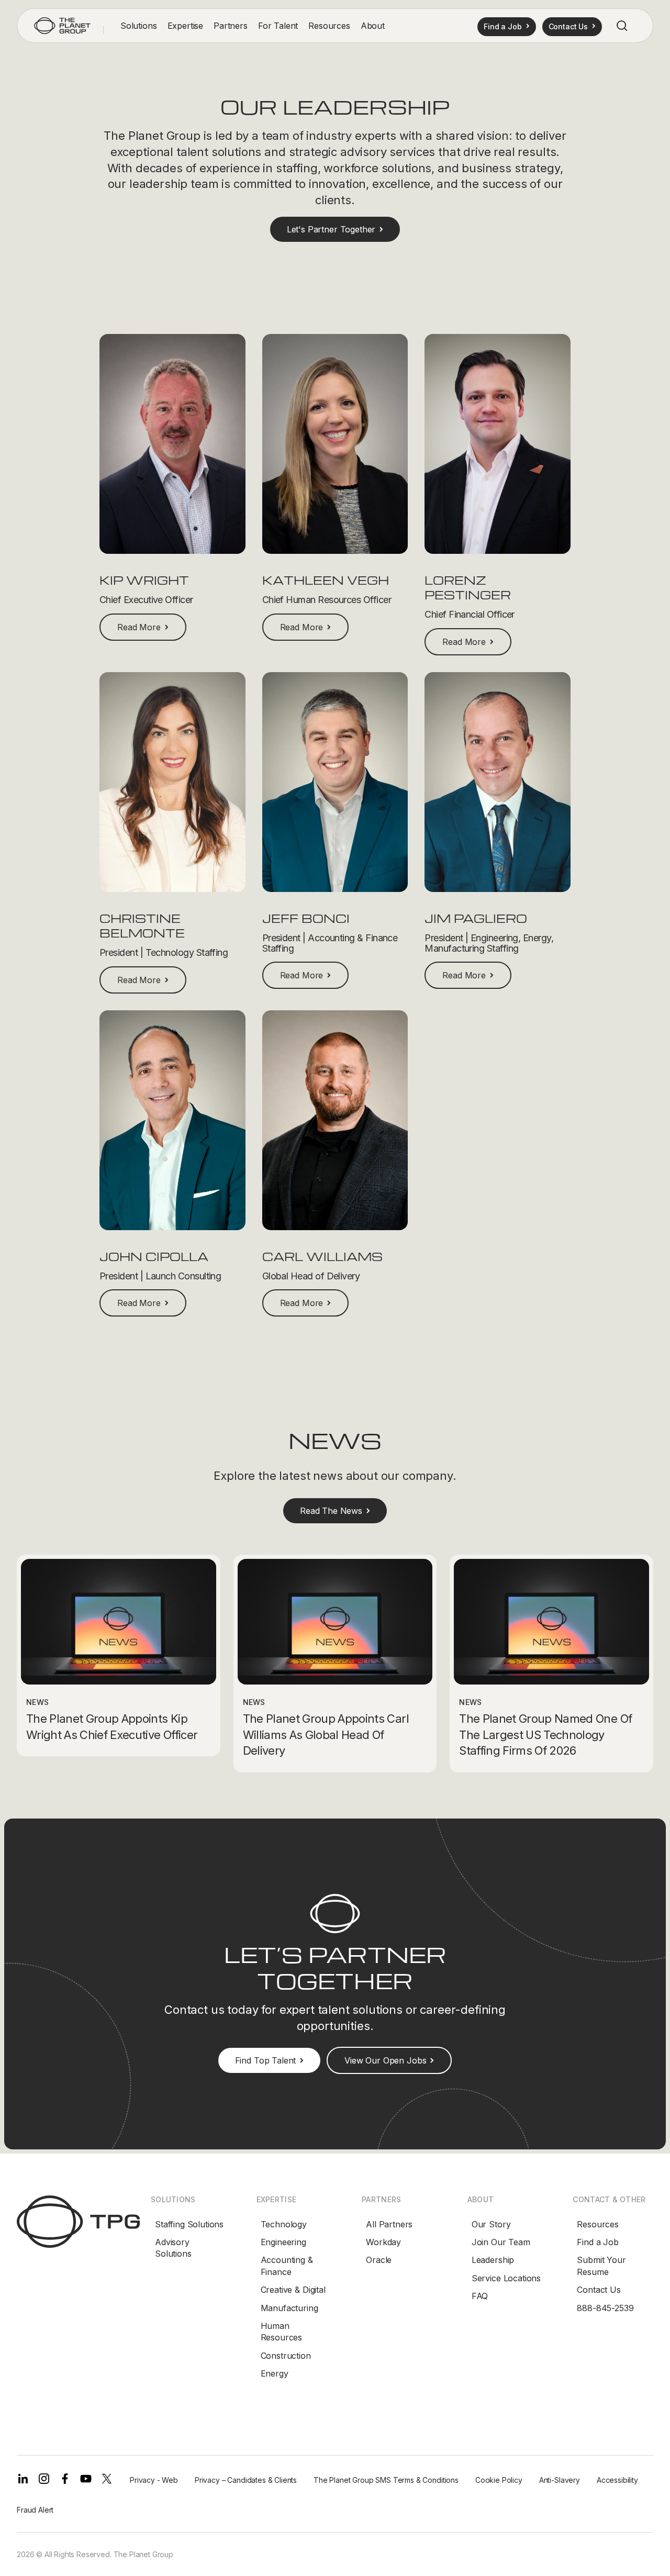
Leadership (493, 2260)
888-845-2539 (605, 2308)
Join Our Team (501, 2242)
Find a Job (598, 2242)
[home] (62, 26)
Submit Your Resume (601, 2266)
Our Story (491, 2224)
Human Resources (282, 2332)
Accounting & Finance (287, 2266)
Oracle (379, 2260)
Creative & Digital (293, 2290)
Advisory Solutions (173, 2248)
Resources (598, 2224)
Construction (286, 2356)
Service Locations (506, 2278)
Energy (275, 2373)
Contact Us (599, 2290)
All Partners (389, 2224)
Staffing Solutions (189, 2224)
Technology (284, 2224)
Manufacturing (289, 2308)
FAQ (480, 2296)
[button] (139, 26)
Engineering (283, 2242)
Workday (383, 2242)
